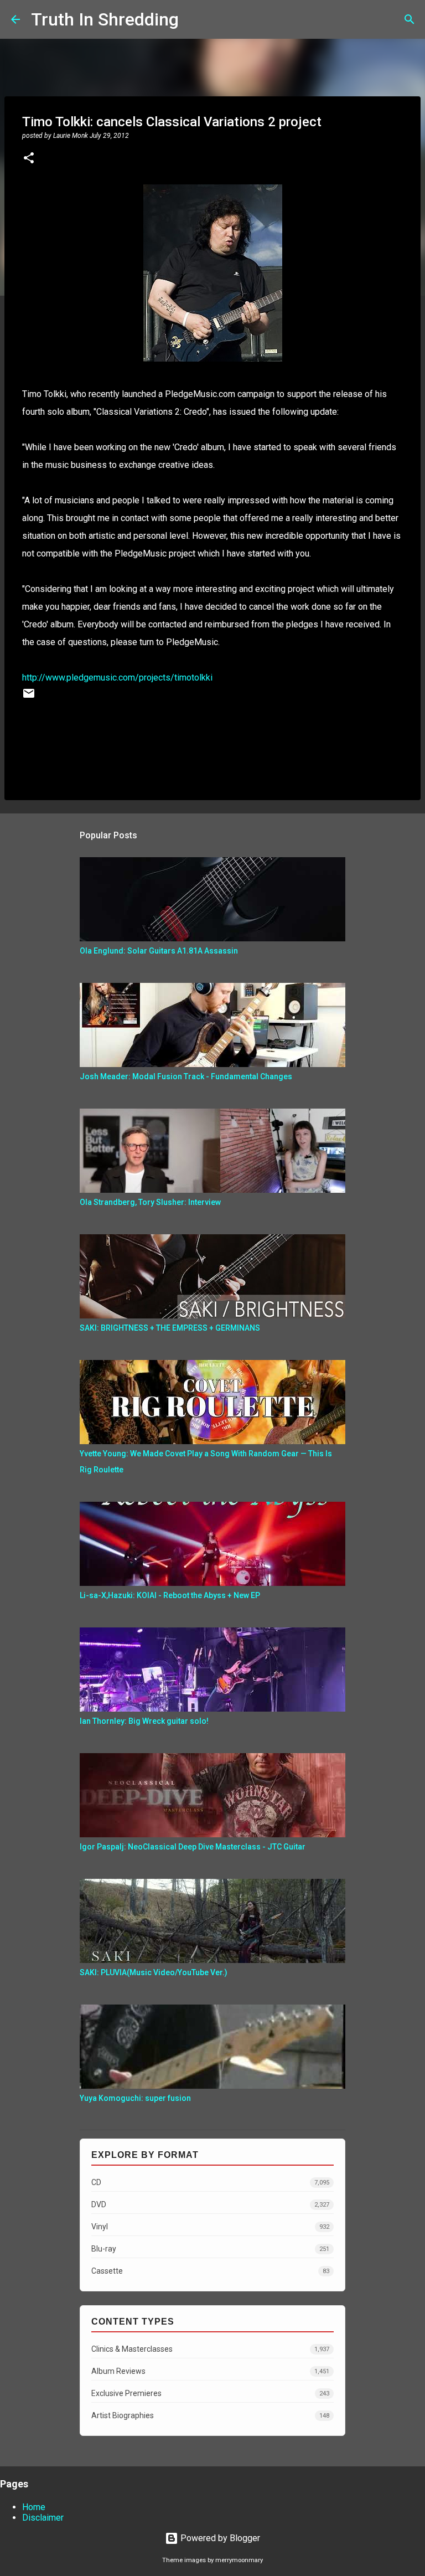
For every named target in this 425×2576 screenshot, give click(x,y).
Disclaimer (43, 2518)
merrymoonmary (239, 2560)
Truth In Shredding (105, 19)
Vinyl (210, 2227)
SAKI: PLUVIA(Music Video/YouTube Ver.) (154, 1972)
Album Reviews (210, 2371)
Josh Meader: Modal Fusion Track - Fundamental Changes (186, 1076)
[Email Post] (29, 697)
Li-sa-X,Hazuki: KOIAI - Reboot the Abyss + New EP (170, 1595)
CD (210, 2182)
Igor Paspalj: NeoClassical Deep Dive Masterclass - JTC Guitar (193, 1847)
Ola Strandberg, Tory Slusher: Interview (150, 1202)
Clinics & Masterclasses (210, 2349)
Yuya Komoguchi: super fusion (135, 2098)
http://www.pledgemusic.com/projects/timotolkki (117, 678)
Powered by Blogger (219, 2538)
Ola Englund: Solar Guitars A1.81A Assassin (159, 951)
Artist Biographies (210, 2415)
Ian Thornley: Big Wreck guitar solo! (144, 1721)
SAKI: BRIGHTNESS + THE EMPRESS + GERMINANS (170, 1328)
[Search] (194, 19)
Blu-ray (210, 2249)
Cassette (210, 2271)
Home (34, 2507)
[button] (29, 159)
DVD (210, 2204)
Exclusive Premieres (210, 2393)
